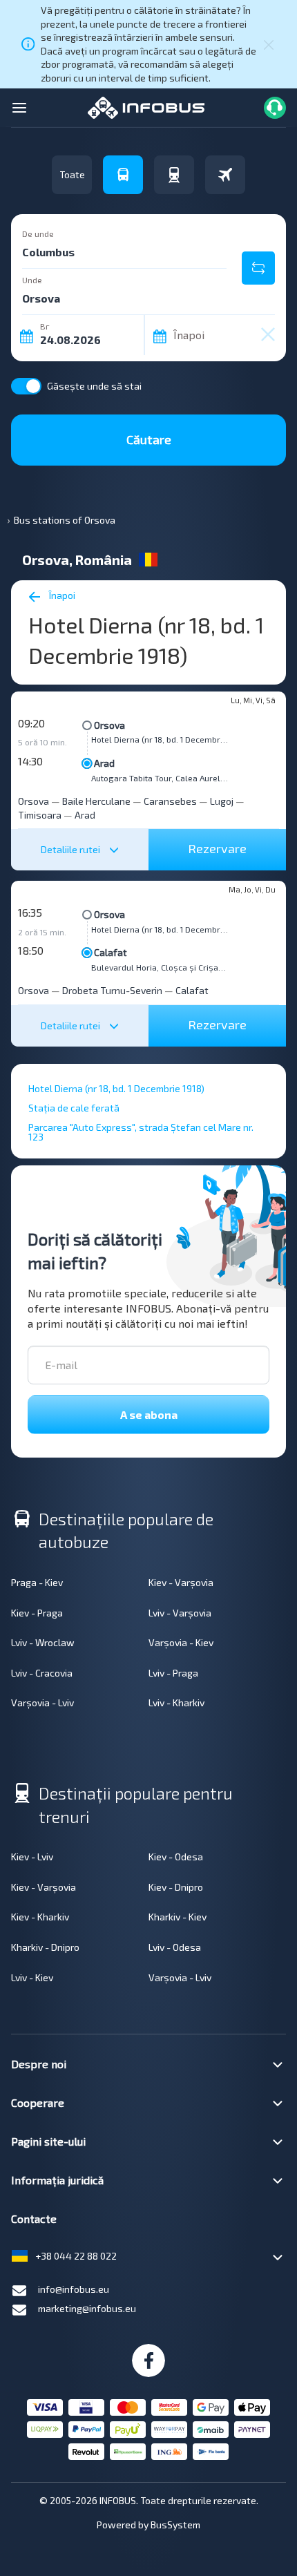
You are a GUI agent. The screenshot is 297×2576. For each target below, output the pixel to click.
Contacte (34, 2219)
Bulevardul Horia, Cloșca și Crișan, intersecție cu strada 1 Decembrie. (160, 967)
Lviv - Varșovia (180, 1613)
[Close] (269, 44)
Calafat (111, 952)
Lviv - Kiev (32, 1977)
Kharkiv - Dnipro (45, 1947)
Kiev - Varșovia (181, 1582)
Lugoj (222, 801)
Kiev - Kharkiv (40, 1917)
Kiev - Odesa (176, 1857)
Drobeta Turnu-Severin (112, 990)
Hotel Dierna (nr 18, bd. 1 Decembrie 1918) (160, 739)
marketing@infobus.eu (87, 2308)
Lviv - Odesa (175, 1947)
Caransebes (170, 801)
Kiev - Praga (37, 1613)
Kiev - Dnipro (176, 1887)
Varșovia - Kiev (181, 1642)
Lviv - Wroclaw (43, 1642)
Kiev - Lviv (32, 1857)
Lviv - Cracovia (42, 1673)
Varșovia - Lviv (42, 1702)
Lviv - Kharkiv (176, 1702)
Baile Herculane (96, 801)
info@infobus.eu (74, 2289)
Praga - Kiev (37, 1582)
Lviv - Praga (173, 1673)
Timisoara (40, 815)
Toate (72, 174)
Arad (104, 763)
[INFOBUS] (146, 106)
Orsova (109, 725)
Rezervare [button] (217, 848)
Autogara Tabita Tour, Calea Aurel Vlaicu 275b (160, 778)
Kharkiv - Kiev (178, 1917)
